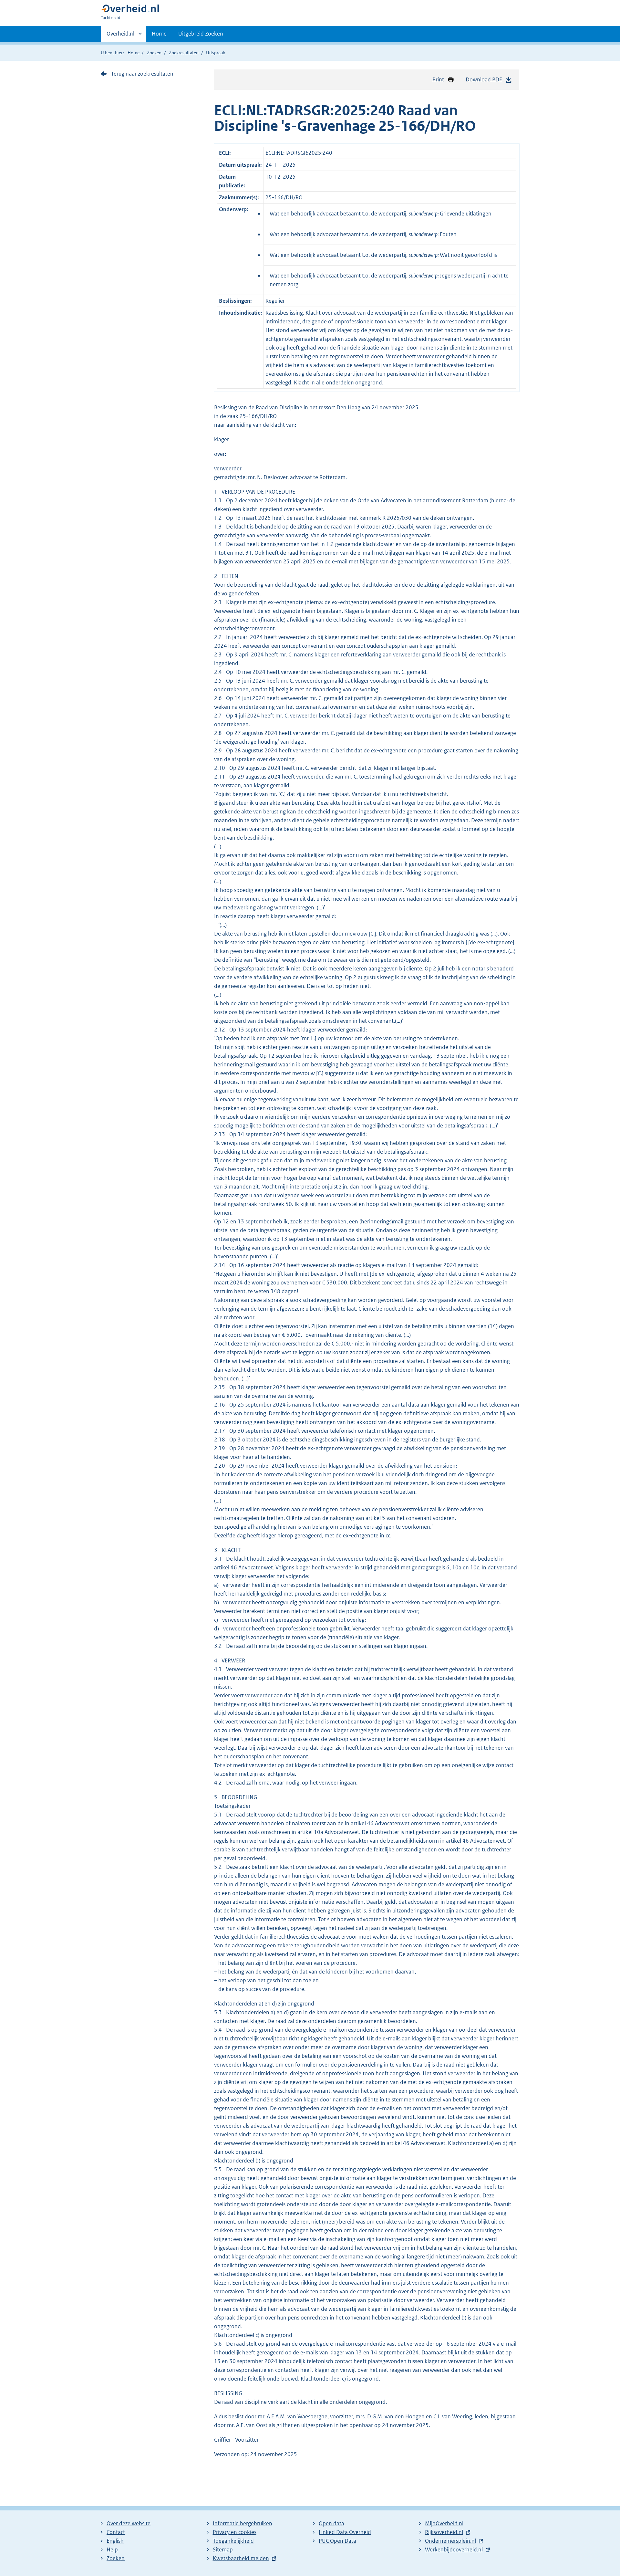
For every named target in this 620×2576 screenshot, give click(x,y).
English (115, 2541)
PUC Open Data (337, 2541)
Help (112, 2550)
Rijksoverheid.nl (444, 2532)
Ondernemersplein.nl (450, 2541)
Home (159, 34)
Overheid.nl (120, 36)
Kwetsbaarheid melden (241, 2558)
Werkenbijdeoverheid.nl (454, 2550)
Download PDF (484, 79)
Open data (331, 2523)
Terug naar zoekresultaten (142, 74)
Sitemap (223, 2550)
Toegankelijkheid (233, 2541)
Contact (116, 2532)
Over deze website (129, 2523)
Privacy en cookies (235, 2532)
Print (438, 79)
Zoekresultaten (184, 53)
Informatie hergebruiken (243, 2523)
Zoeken (154, 53)
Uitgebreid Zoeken (201, 34)
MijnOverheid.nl (444, 2523)
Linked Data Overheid (345, 2532)
